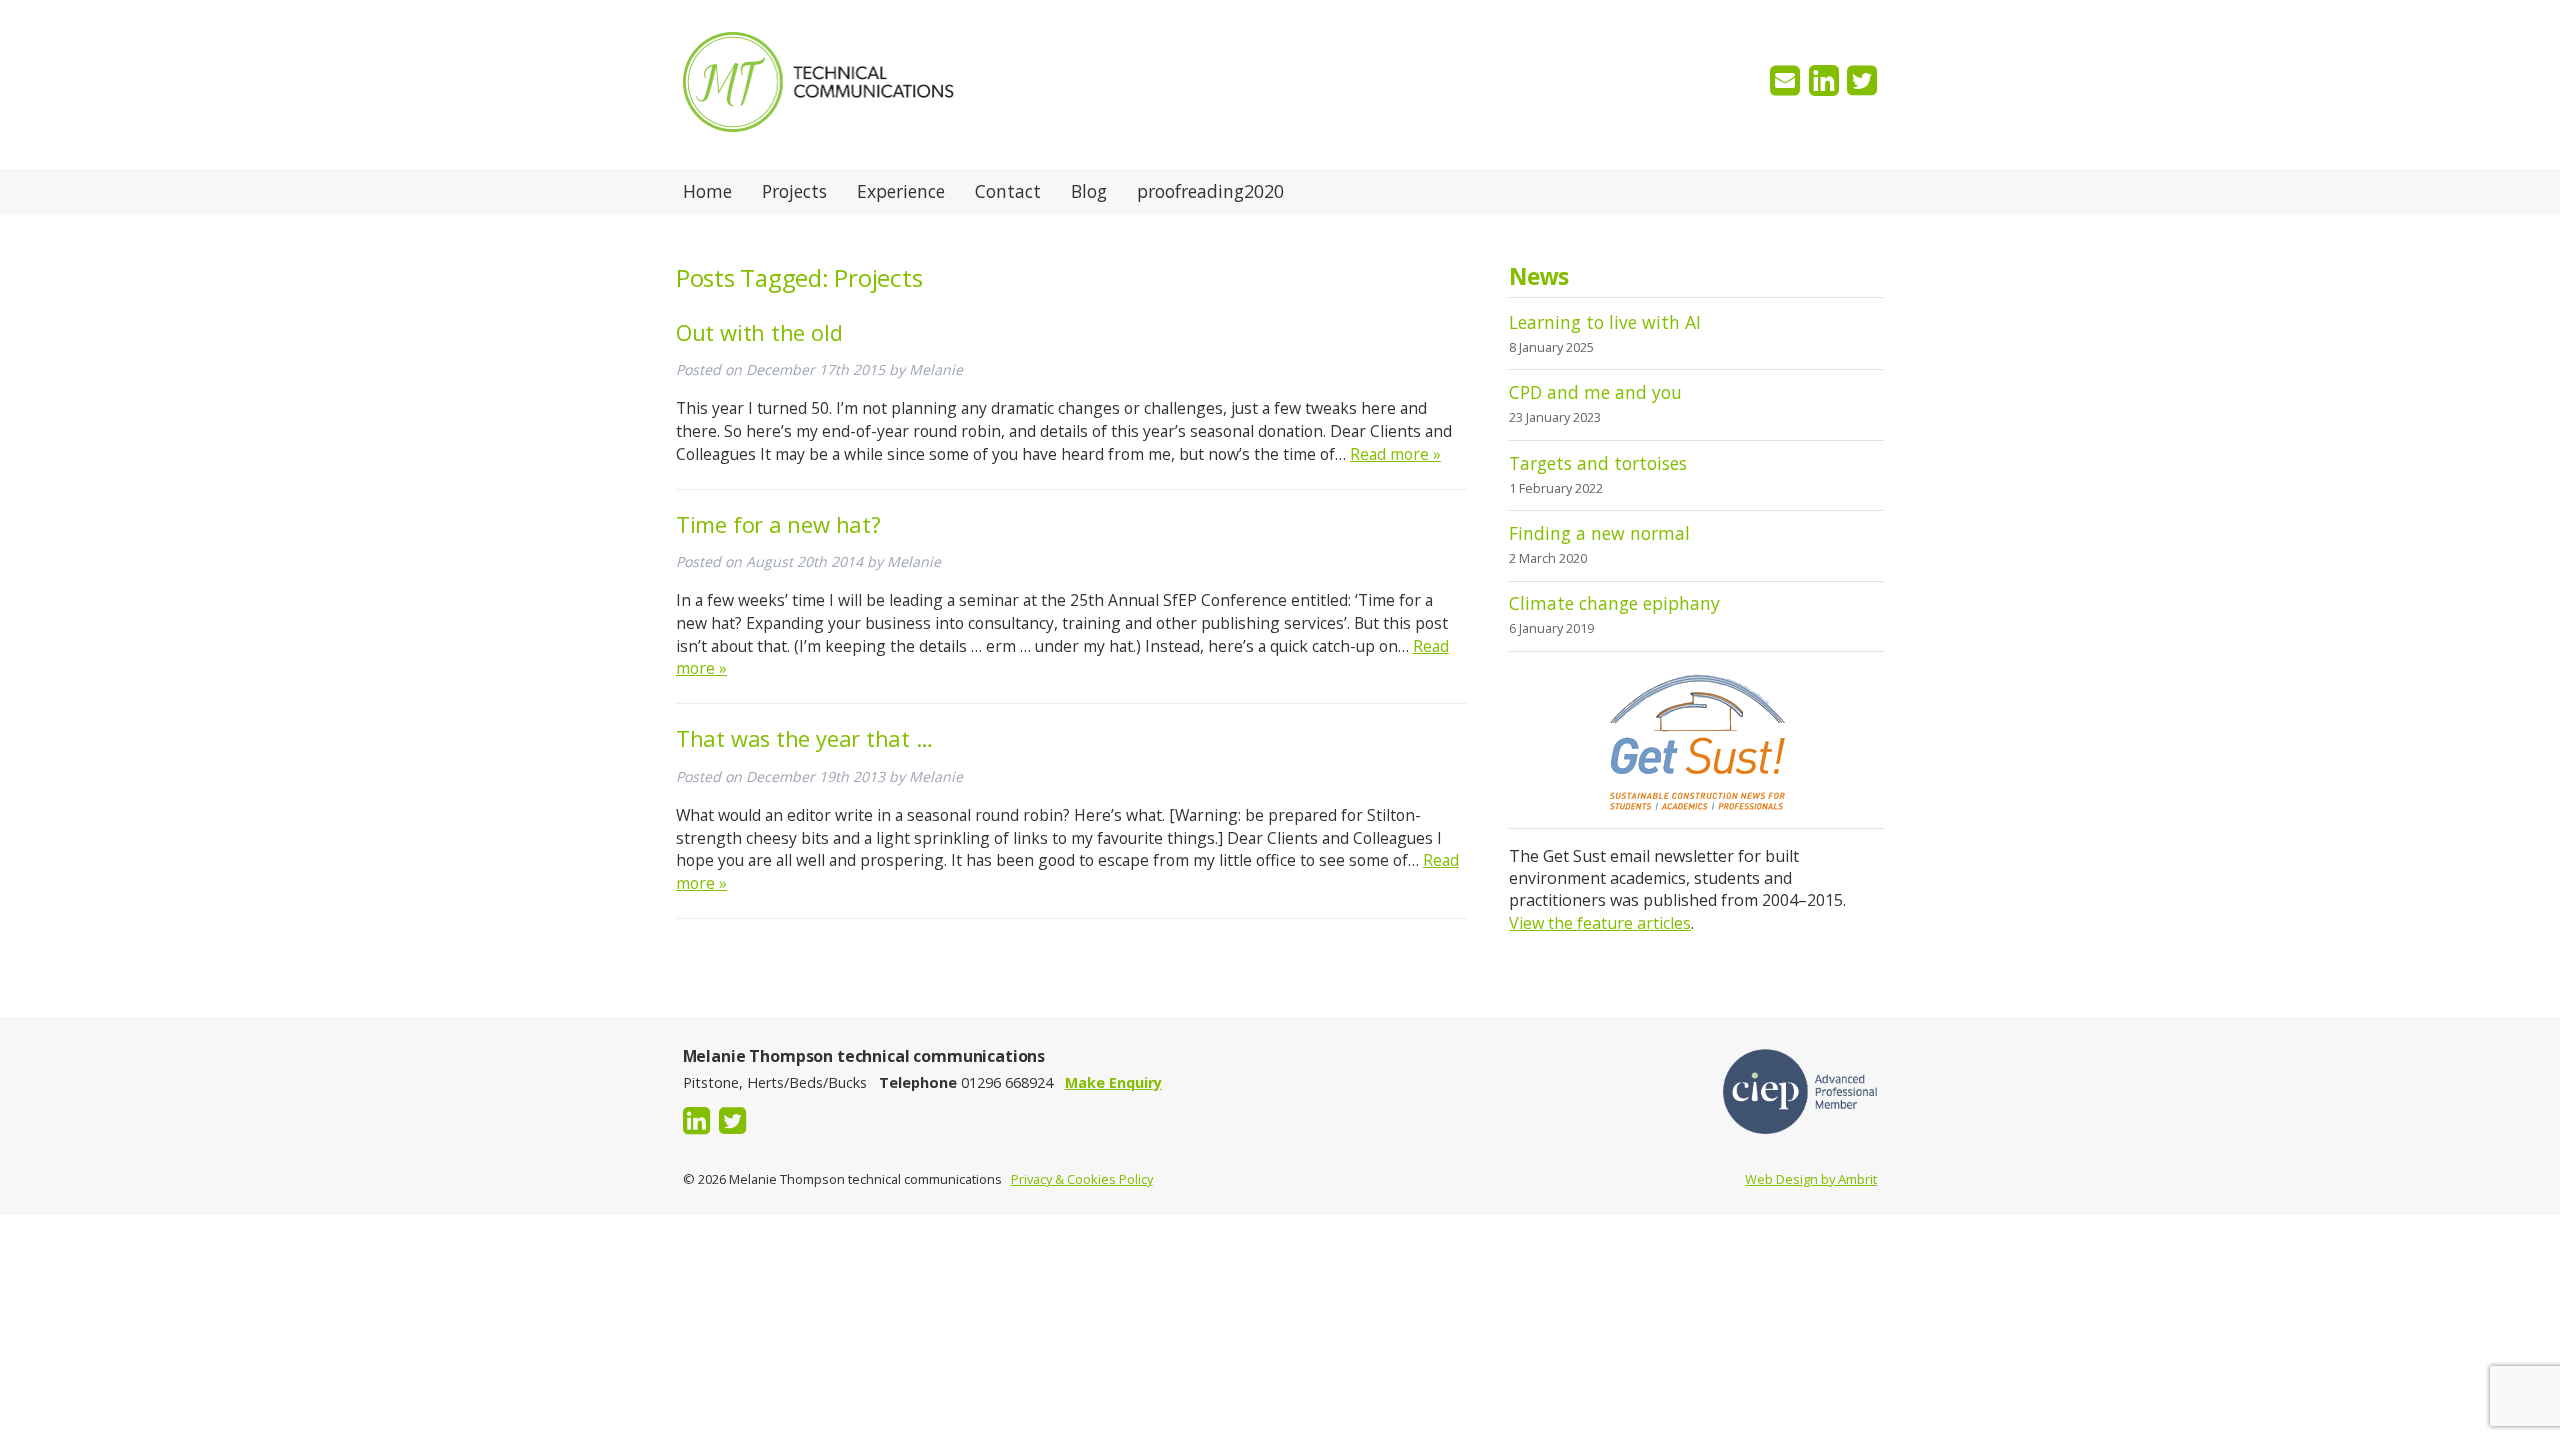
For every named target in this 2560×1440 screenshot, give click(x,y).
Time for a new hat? (778, 524)
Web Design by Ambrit (1811, 1179)
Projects (794, 191)
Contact (1008, 191)
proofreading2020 (1210, 191)
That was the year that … (804, 738)
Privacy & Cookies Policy (1082, 1179)
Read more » (1395, 454)
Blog (1089, 191)
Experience (901, 191)
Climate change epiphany (1614, 603)
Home (707, 191)
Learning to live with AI (1605, 322)
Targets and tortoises (1598, 463)
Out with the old (759, 332)
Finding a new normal (1599, 533)
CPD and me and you (1595, 392)
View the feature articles (1600, 923)
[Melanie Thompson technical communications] (818, 158)
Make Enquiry (1113, 1082)
